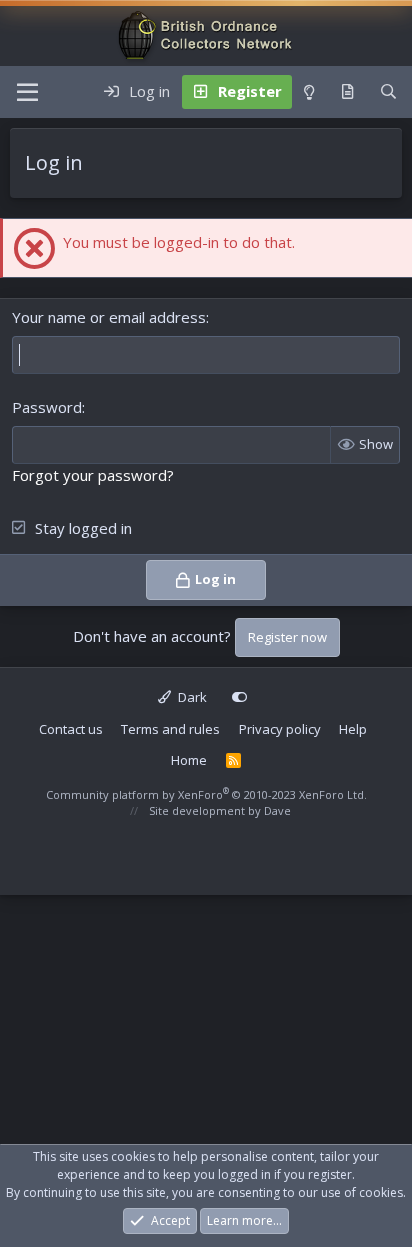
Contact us (71, 729)
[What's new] (347, 92)
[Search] (388, 92)
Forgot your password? (93, 475)
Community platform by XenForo (206, 794)
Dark (191, 697)
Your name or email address (109, 317)
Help (353, 729)
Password (47, 407)
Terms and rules (170, 729)
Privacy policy (280, 729)
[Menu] (27, 92)
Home (189, 760)
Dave (277, 810)
